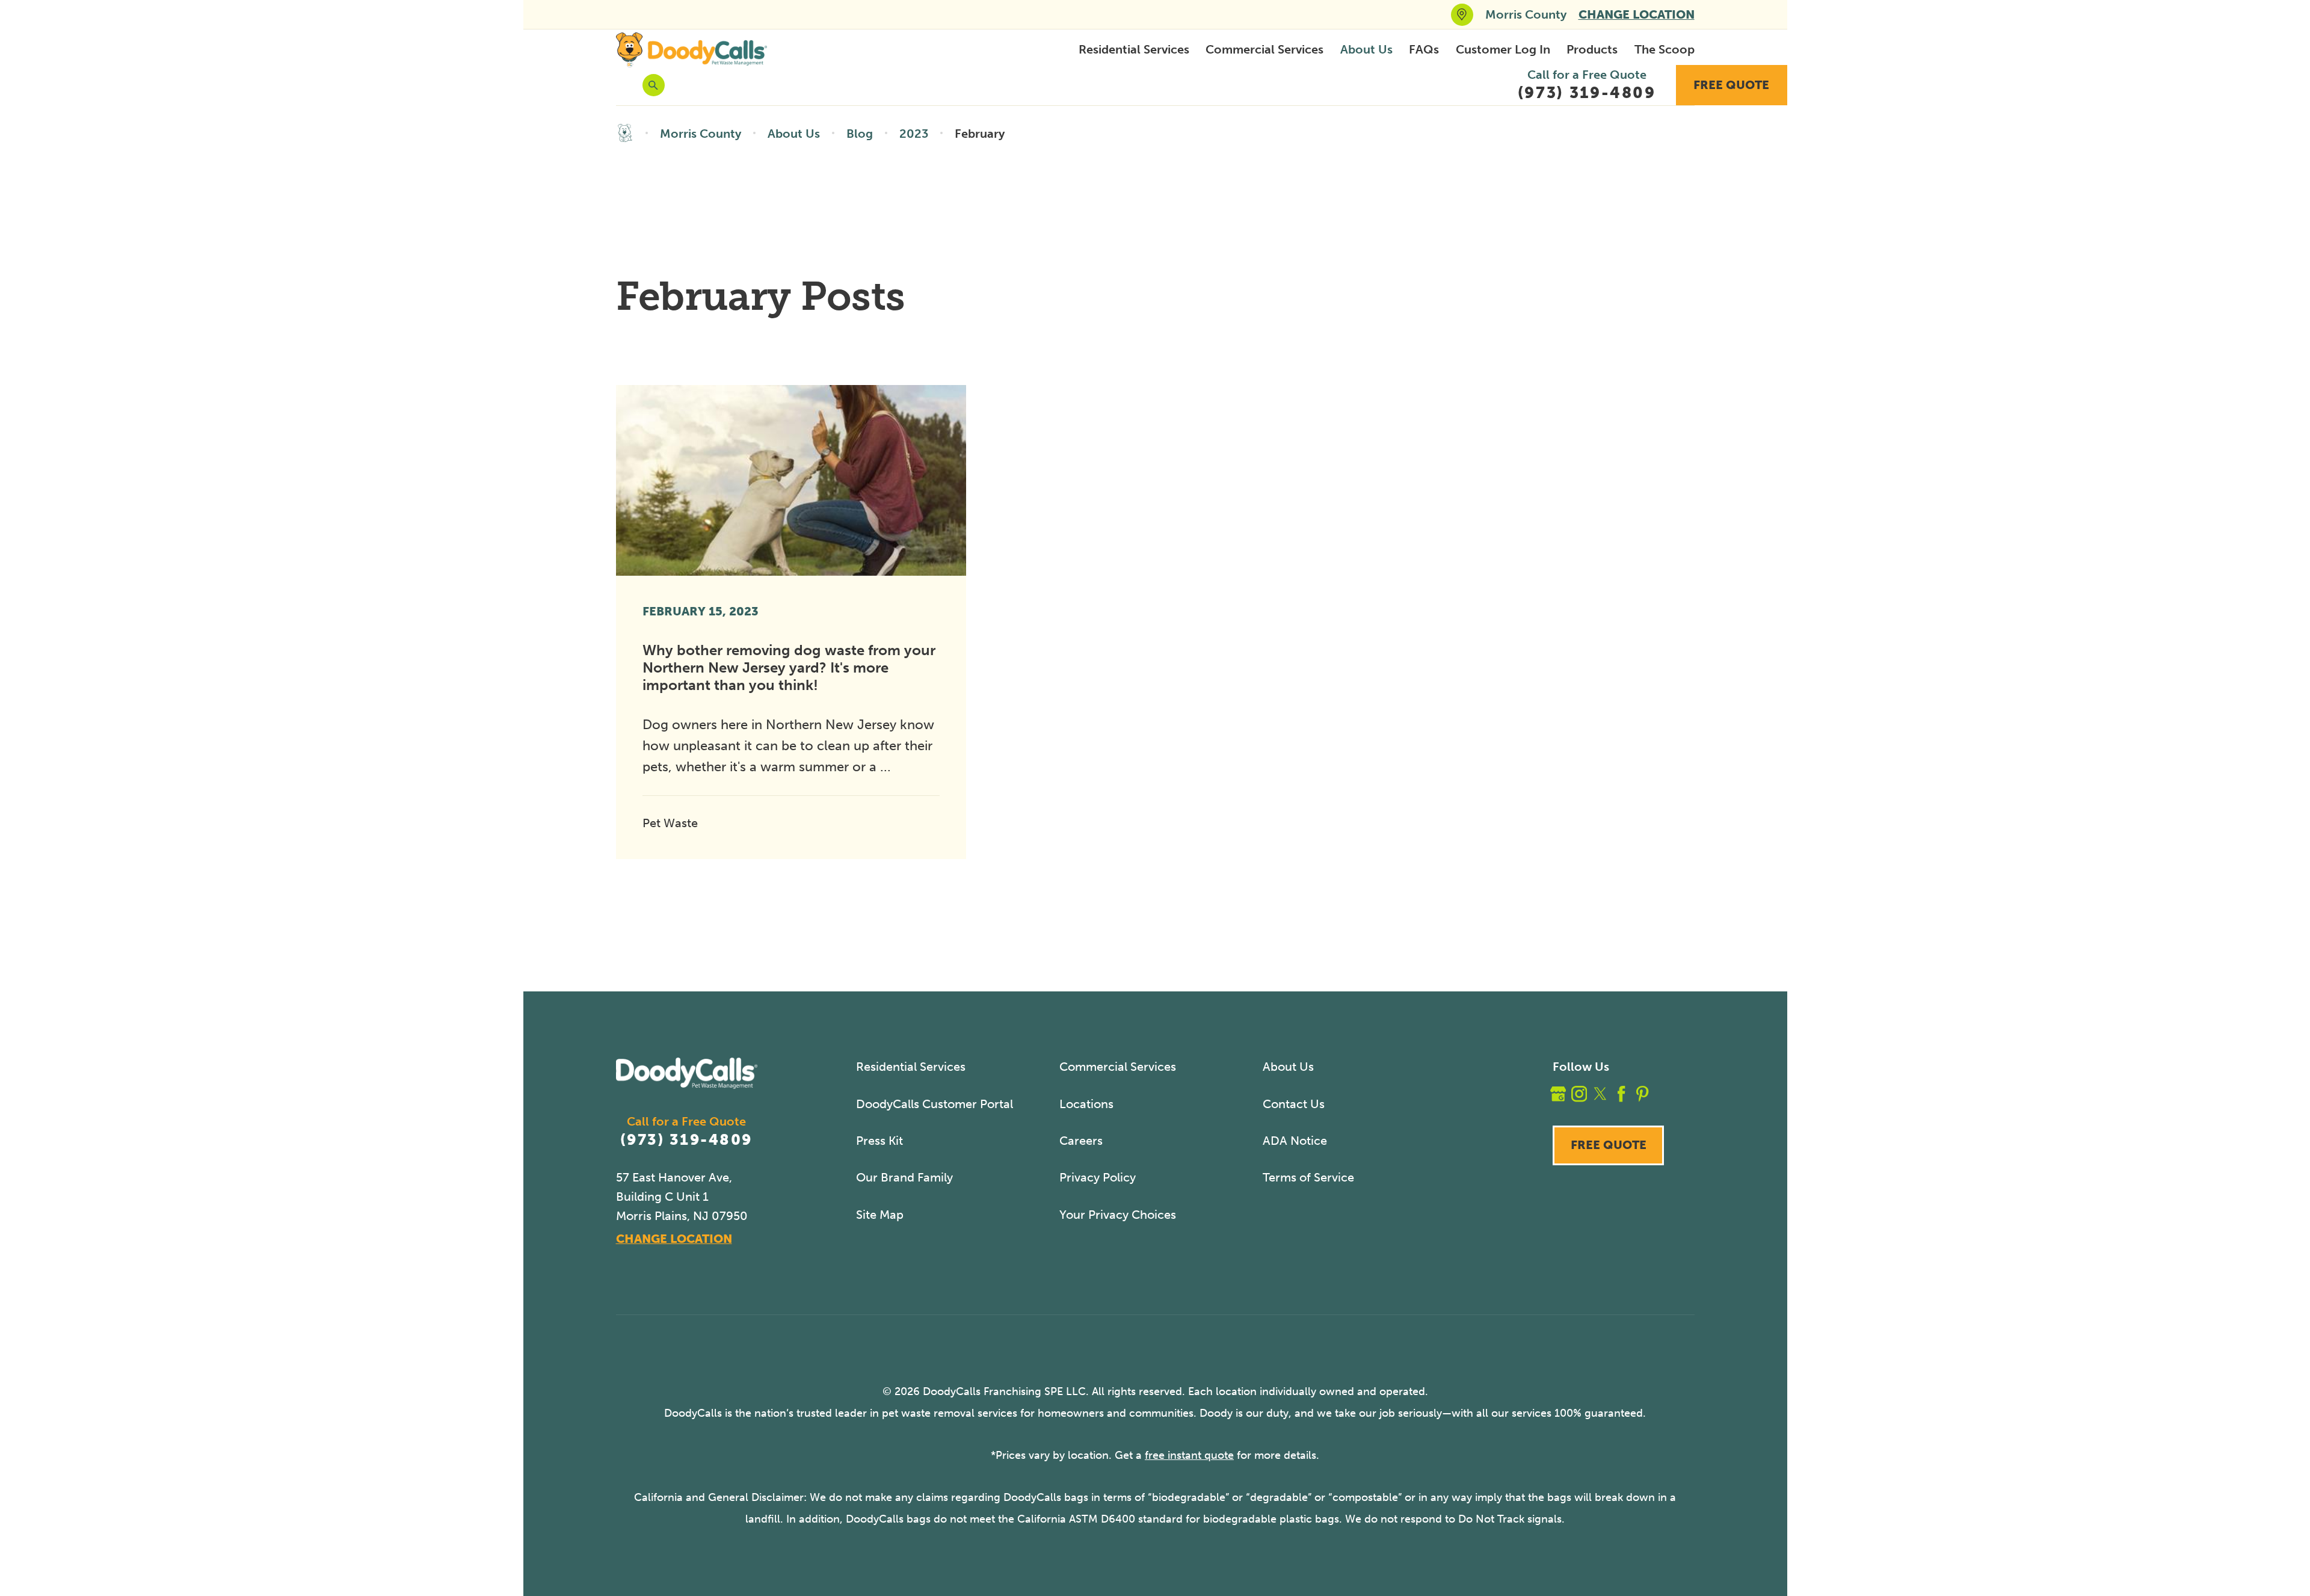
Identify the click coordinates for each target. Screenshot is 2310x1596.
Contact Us (1294, 1104)
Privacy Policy (1098, 1177)
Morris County (701, 134)
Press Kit (879, 1141)
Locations (1086, 1104)
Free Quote (1731, 85)
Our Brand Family (904, 1177)
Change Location (1637, 14)
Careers (1081, 1141)
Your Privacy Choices (1118, 1215)
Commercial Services (1264, 49)
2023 (914, 134)
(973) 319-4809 (686, 1140)
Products (1592, 49)
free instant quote (1189, 1455)
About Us (1366, 49)
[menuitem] (1134, 50)
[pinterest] (1642, 1094)
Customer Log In (1503, 49)
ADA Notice (1295, 1141)
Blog (860, 134)
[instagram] (1579, 1094)
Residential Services (1134, 49)
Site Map (880, 1215)
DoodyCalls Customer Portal (935, 1104)
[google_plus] (1558, 1094)
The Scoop (1665, 49)
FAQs (1424, 49)
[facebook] (1621, 1094)
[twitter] (1600, 1094)
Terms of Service (1308, 1177)
